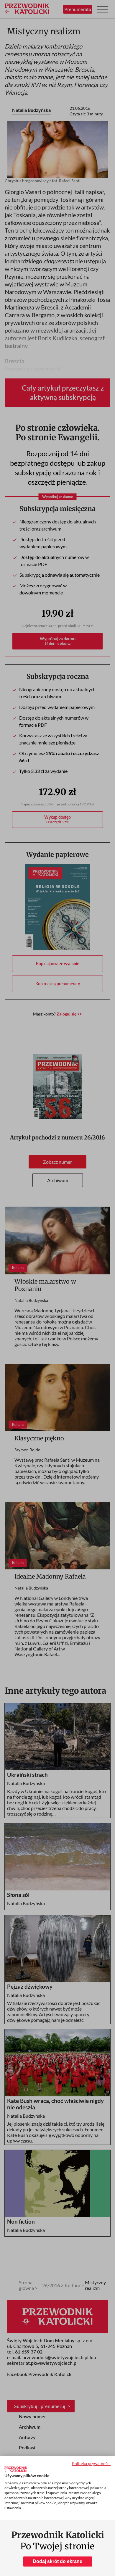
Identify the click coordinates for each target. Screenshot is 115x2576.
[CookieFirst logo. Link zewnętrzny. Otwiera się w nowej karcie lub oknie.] (16, 2469)
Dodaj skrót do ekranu (58, 2561)
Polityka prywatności (91, 2463)
